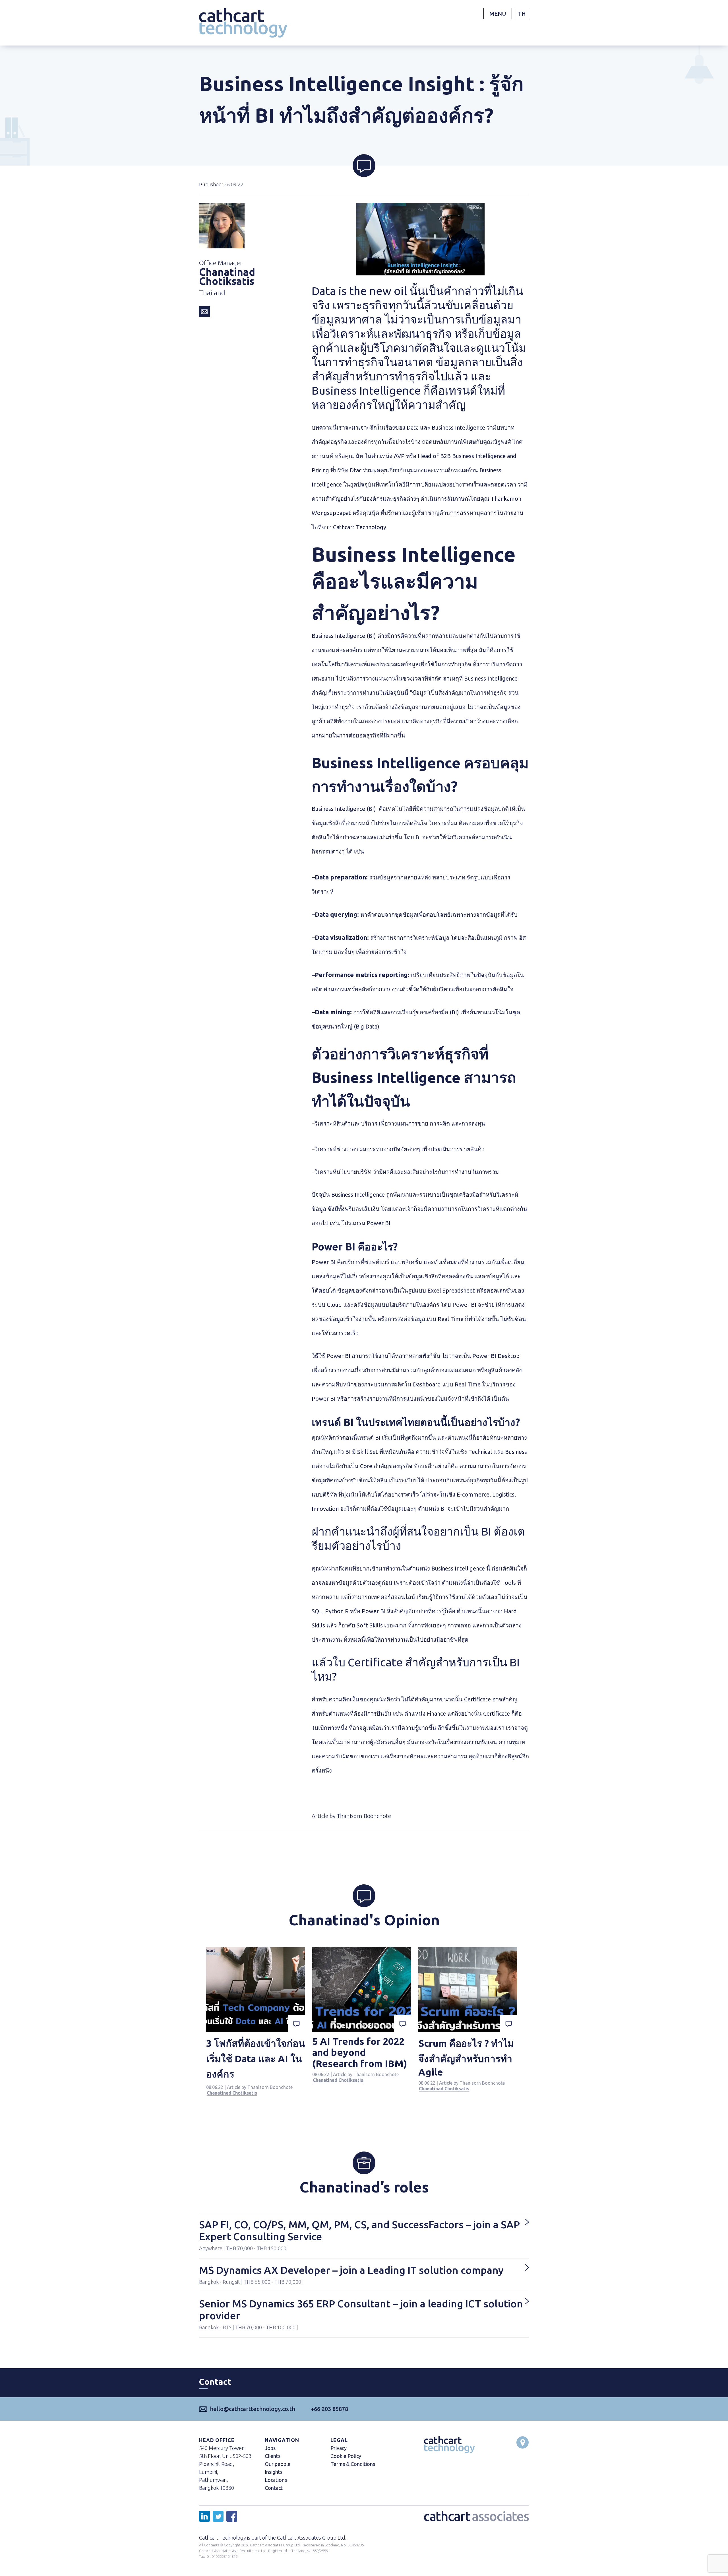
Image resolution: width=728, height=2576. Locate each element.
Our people (278, 2464)
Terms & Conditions (353, 2464)
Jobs (270, 2448)
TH (522, 14)
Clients (273, 2456)
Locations (276, 2480)
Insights (274, 2472)
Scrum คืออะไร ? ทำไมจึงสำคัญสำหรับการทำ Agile (466, 2057)
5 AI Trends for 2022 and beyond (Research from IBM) (360, 2052)
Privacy (339, 2448)
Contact (274, 2488)
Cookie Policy (346, 2456)
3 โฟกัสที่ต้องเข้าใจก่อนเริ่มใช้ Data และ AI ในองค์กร (256, 2058)
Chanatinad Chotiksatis (232, 2093)
